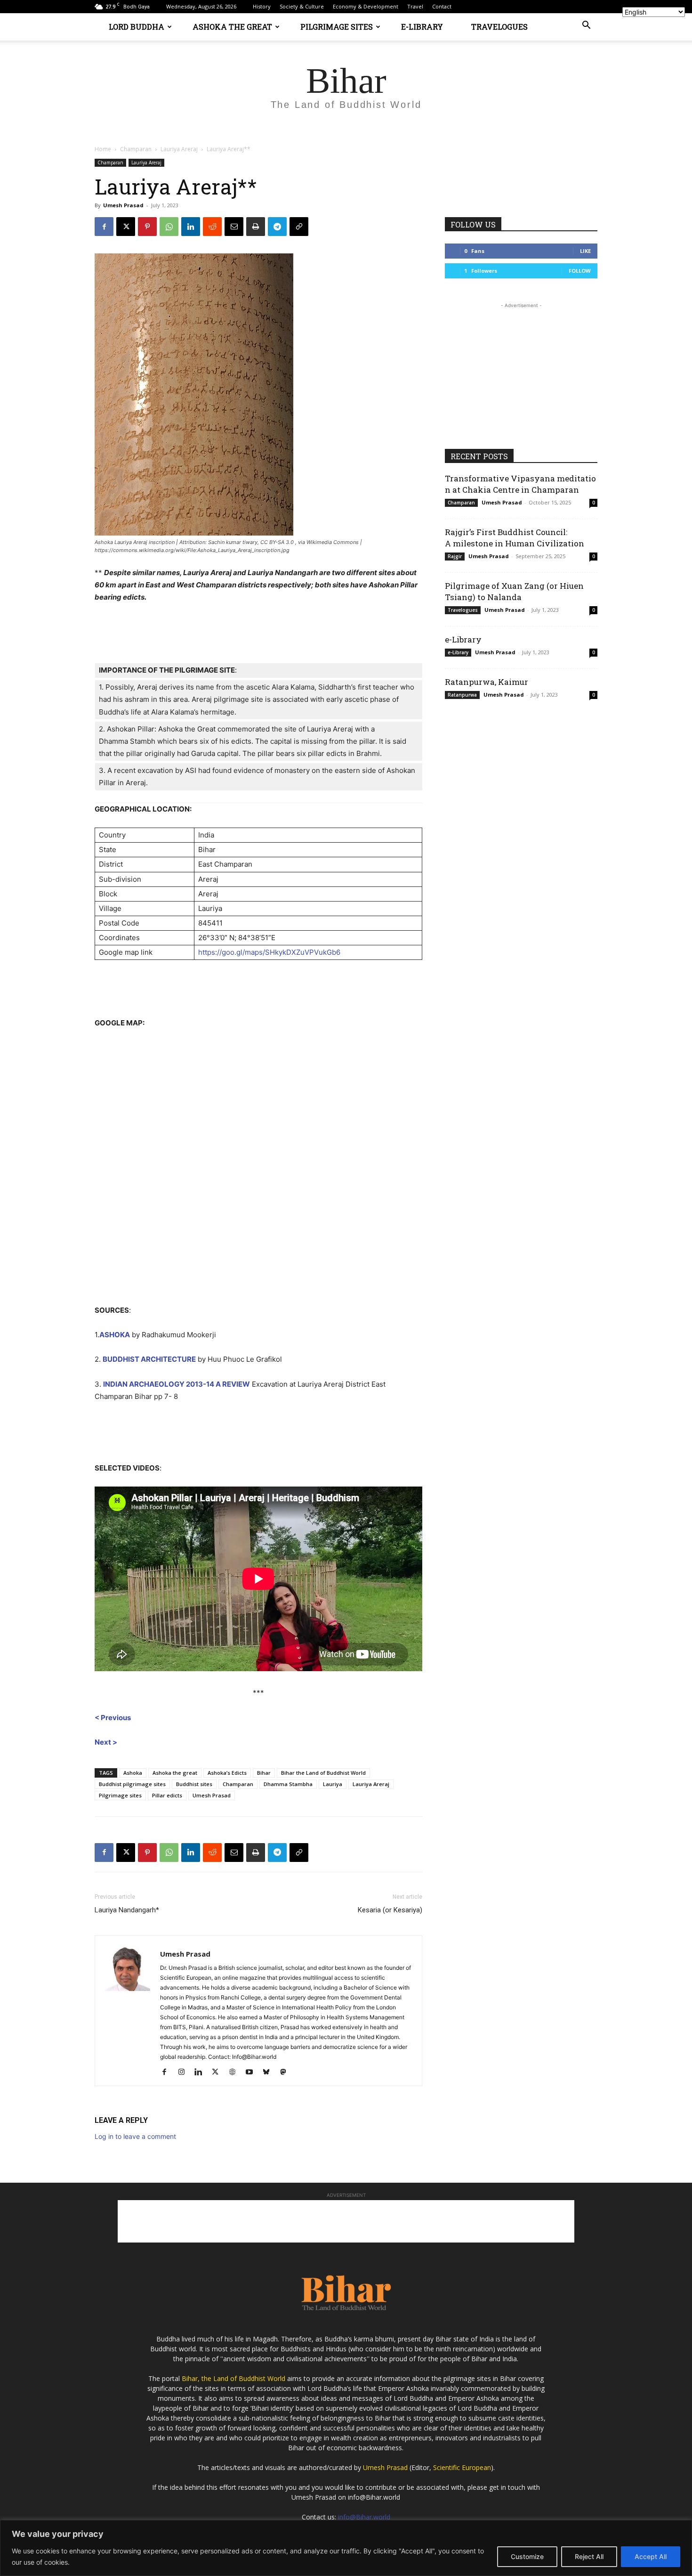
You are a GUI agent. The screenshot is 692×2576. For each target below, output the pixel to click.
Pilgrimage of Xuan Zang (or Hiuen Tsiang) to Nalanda (514, 591)
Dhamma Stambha (288, 1784)
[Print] (256, 227)
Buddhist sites (194, 1784)
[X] (126, 227)
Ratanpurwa (462, 695)
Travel (415, 6)
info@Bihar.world (364, 2517)
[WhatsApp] (169, 227)
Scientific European (462, 2467)
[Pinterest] (147, 227)
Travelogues (463, 610)
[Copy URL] (299, 227)
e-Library (463, 639)
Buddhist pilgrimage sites (132, 1784)
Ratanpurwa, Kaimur (487, 682)
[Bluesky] (270, 2072)
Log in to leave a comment (135, 2136)
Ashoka (133, 1773)
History (262, 6)
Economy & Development (366, 6)
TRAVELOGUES (499, 27)
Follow (580, 271)
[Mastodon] (286, 2072)
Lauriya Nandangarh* (127, 1910)
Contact (442, 6)
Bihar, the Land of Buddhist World (233, 2378)
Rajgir (455, 556)
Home (103, 149)
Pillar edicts (167, 1795)
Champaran (136, 149)
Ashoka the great (175, 1773)
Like (585, 251)
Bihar (264, 1773)
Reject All (589, 2556)
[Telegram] (277, 227)
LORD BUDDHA (137, 27)
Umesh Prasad (123, 205)
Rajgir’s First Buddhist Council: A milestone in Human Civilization (515, 538)
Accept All (651, 2556)
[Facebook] (104, 227)
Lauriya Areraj (179, 149)
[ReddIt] (212, 227)
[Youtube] (253, 2072)
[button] (586, 26)
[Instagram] (185, 2072)
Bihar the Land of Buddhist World (323, 1773)
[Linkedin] (191, 227)
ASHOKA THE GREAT (232, 27)
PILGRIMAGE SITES (337, 27)
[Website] (236, 2072)
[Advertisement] (521, 369)
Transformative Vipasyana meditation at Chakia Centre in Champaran (520, 484)
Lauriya (333, 1784)
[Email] (234, 227)
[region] (346, 2548)
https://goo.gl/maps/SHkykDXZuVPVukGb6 (269, 952)
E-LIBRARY (422, 27)
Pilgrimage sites (120, 1795)
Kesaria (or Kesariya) (390, 1910)
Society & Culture (302, 6)
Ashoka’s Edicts (227, 1773)
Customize (527, 2556)
